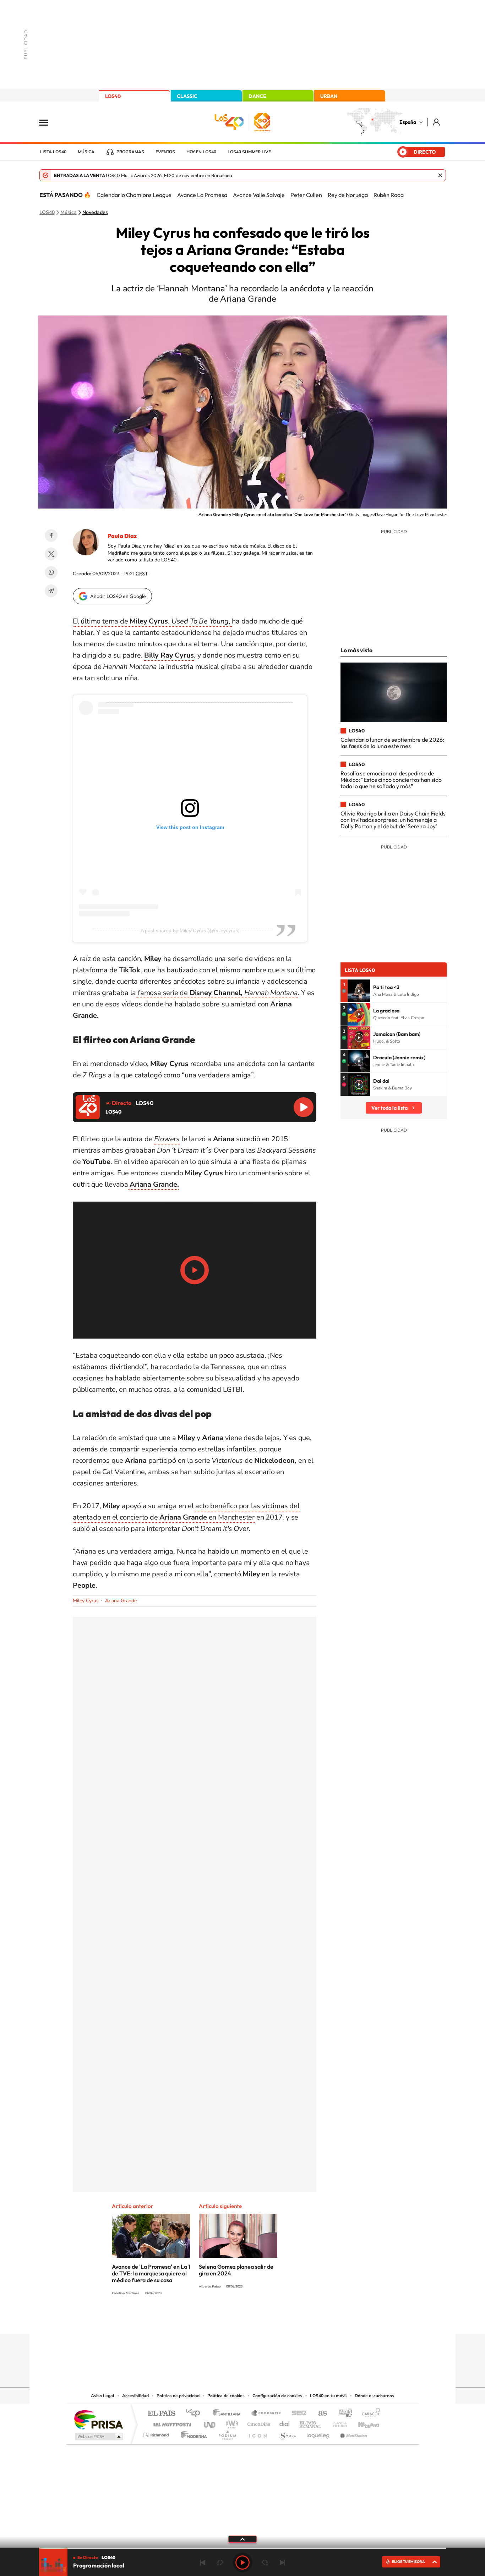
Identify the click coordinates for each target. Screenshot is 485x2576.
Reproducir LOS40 (304, 1107)
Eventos (165, 152)
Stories (285, 2320)
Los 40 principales (195, 2414)
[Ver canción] (359, 991)
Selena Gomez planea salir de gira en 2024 (236, 2270)
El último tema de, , (152, 621)
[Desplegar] (243, 2539)
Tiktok (214, 2320)
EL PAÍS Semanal (311, 2423)
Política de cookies (226, 2396)
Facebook (51, 535)
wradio (231, 2423)
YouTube (228, 2320)
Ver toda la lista (389, 1108)
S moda (287, 2433)
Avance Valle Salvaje (259, 195)
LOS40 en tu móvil (328, 2396)
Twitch (271, 2320)
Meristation (353, 2433)
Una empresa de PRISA (98, 2419)
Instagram (200, 2320)
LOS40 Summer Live (249, 152)
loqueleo (318, 2433)
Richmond (157, 2433)
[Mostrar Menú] (48, 122)
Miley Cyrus (86, 1601)
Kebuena (363, 2423)
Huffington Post (171, 2423)
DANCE (257, 96)
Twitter (51, 554)
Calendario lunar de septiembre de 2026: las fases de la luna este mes (392, 743)
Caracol (369, 2414)
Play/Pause (195, 1270)
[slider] (243, 2548)
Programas (130, 152)
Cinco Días (258, 2423)
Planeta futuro (337, 2423)
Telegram (51, 591)
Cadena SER (297, 2414)
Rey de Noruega (348, 195)
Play (243, 2563)
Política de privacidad (178, 2396)
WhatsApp (51, 572)
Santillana (229, 2414)
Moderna (192, 2433)
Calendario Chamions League (134, 195)
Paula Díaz (122, 536)
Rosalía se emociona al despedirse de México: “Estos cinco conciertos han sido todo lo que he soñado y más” (391, 780)
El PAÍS (161, 2414)
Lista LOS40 (53, 152)
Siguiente (282, 2563)
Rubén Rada (389, 195)
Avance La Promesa (202, 195)
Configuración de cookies (277, 2396)
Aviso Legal (103, 2396)
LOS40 (113, 96)
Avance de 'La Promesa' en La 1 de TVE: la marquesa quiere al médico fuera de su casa (151, 2273)
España (408, 122)
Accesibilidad (135, 2396)
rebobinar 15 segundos (220, 2563)
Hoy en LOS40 (201, 152)
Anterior (203, 2563)
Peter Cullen (306, 195)
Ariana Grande (121, 1601)
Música (86, 152)
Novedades (95, 213)
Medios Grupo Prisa (98, 2437)
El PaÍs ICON (257, 2433)
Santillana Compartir (266, 2414)
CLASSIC (187, 96)
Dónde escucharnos (374, 2396)
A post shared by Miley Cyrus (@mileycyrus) (190, 930)
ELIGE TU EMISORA (408, 2562)
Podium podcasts (227, 2433)
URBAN (329, 96)
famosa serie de (217, 993)
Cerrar (440, 175)
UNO (210, 2423)
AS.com (319, 2414)
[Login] (437, 122)
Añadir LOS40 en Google (118, 596)
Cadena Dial (285, 2423)
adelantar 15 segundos (265, 2563)
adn (343, 2414)
